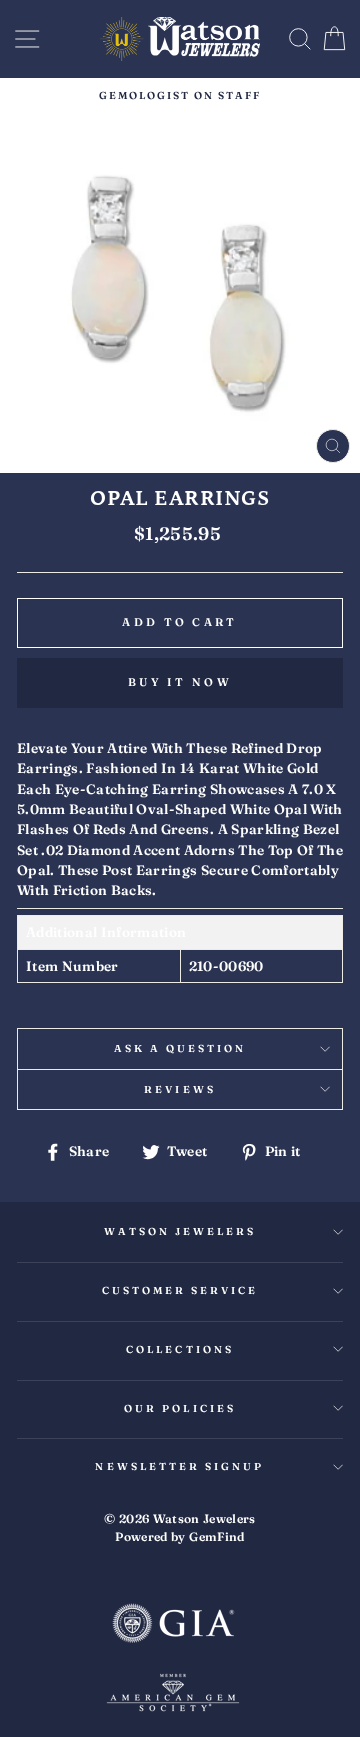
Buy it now (180, 682)
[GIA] (173, 1625)
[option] (180, 95)
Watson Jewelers (180, 1231)
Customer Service (180, 1290)
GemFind (216, 1536)
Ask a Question (180, 1048)
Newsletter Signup (179, 1466)
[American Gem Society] (173, 1695)
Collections (180, 1349)
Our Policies (180, 1408)
